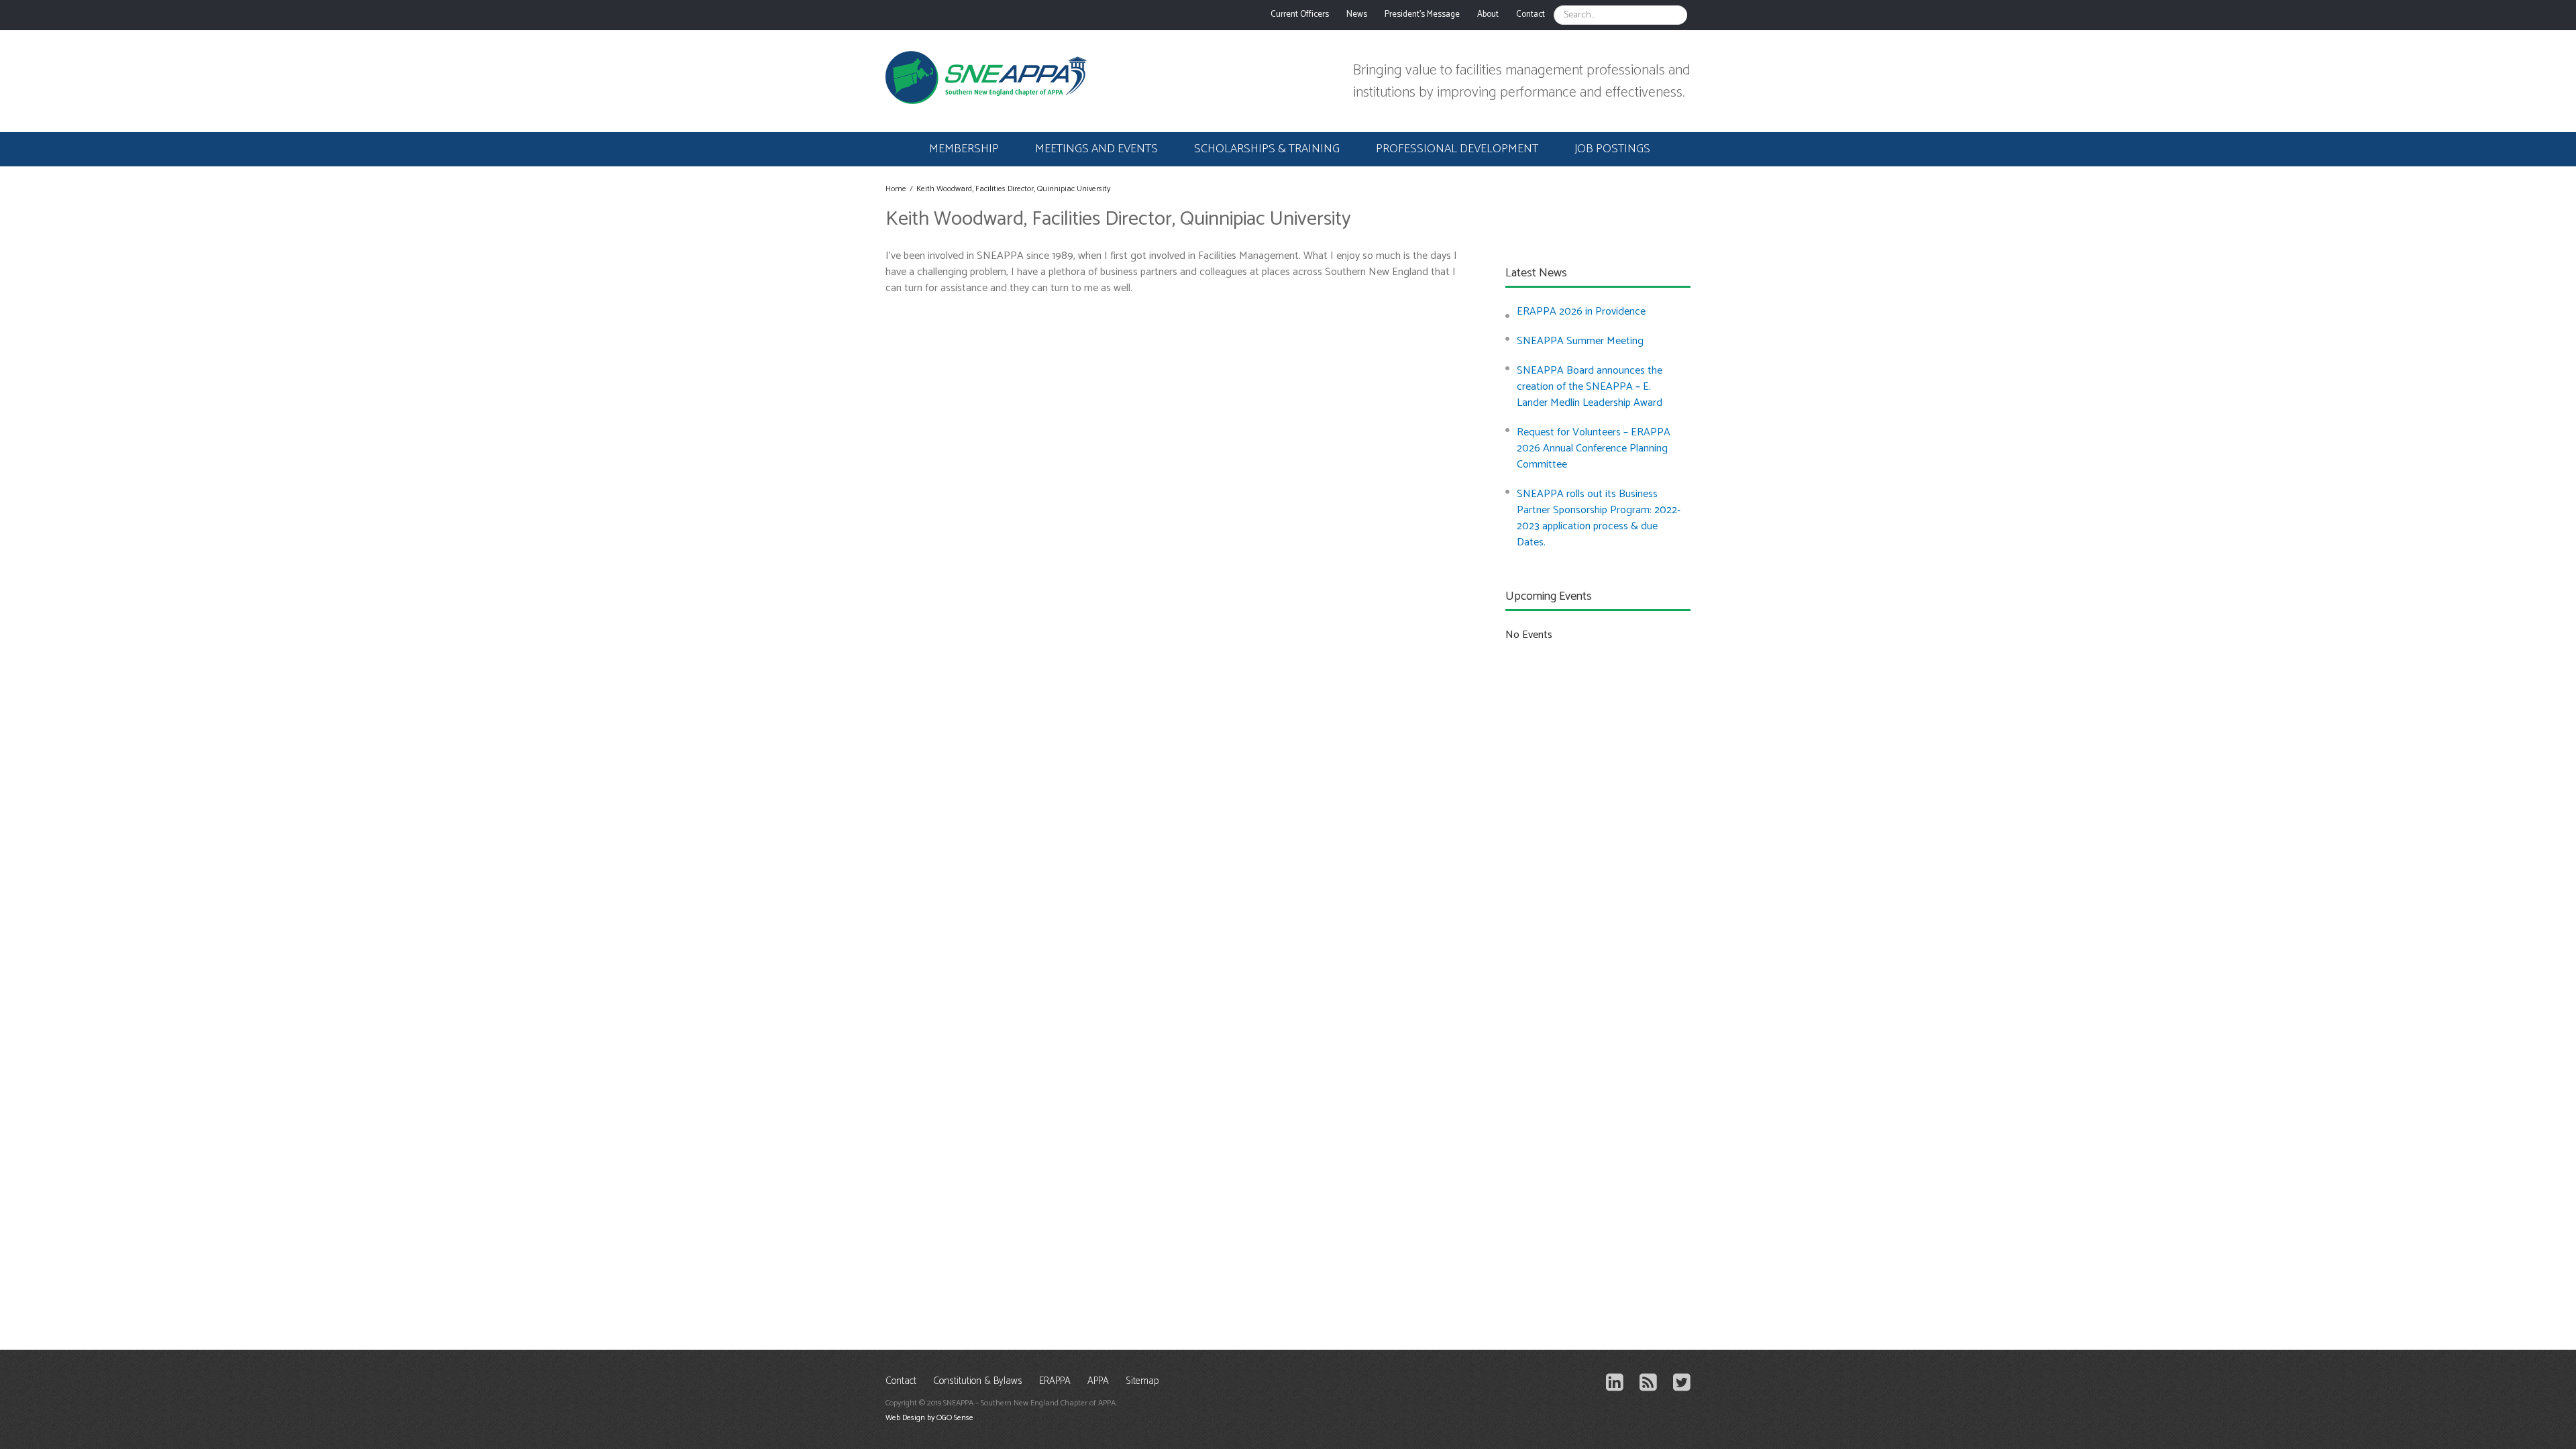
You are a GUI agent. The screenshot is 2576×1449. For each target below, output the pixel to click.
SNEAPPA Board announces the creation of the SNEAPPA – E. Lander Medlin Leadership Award (1590, 387)
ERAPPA (1055, 1382)
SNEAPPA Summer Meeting (1580, 341)
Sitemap (1142, 1382)
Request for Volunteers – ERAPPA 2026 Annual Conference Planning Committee (1594, 448)
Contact (901, 1382)
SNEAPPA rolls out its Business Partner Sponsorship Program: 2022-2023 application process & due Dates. (1599, 518)
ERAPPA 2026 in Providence (1581, 312)
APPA (1098, 1382)
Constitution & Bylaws (978, 1382)
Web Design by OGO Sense (929, 1418)
